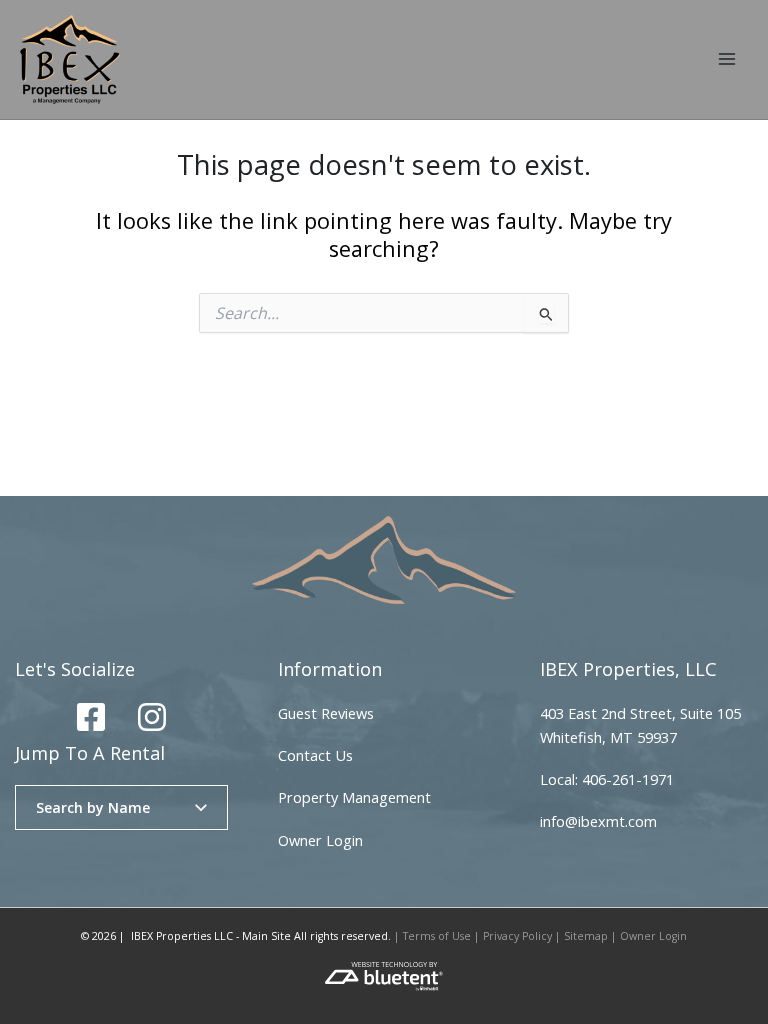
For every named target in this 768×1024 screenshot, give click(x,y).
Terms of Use (437, 936)
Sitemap (586, 936)
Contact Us (315, 755)
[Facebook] (91, 717)
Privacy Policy (517, 936)
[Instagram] (152, 717)
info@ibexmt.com (598, 821)
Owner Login (320, 840)
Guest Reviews (326, 713)
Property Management (354, 797)
